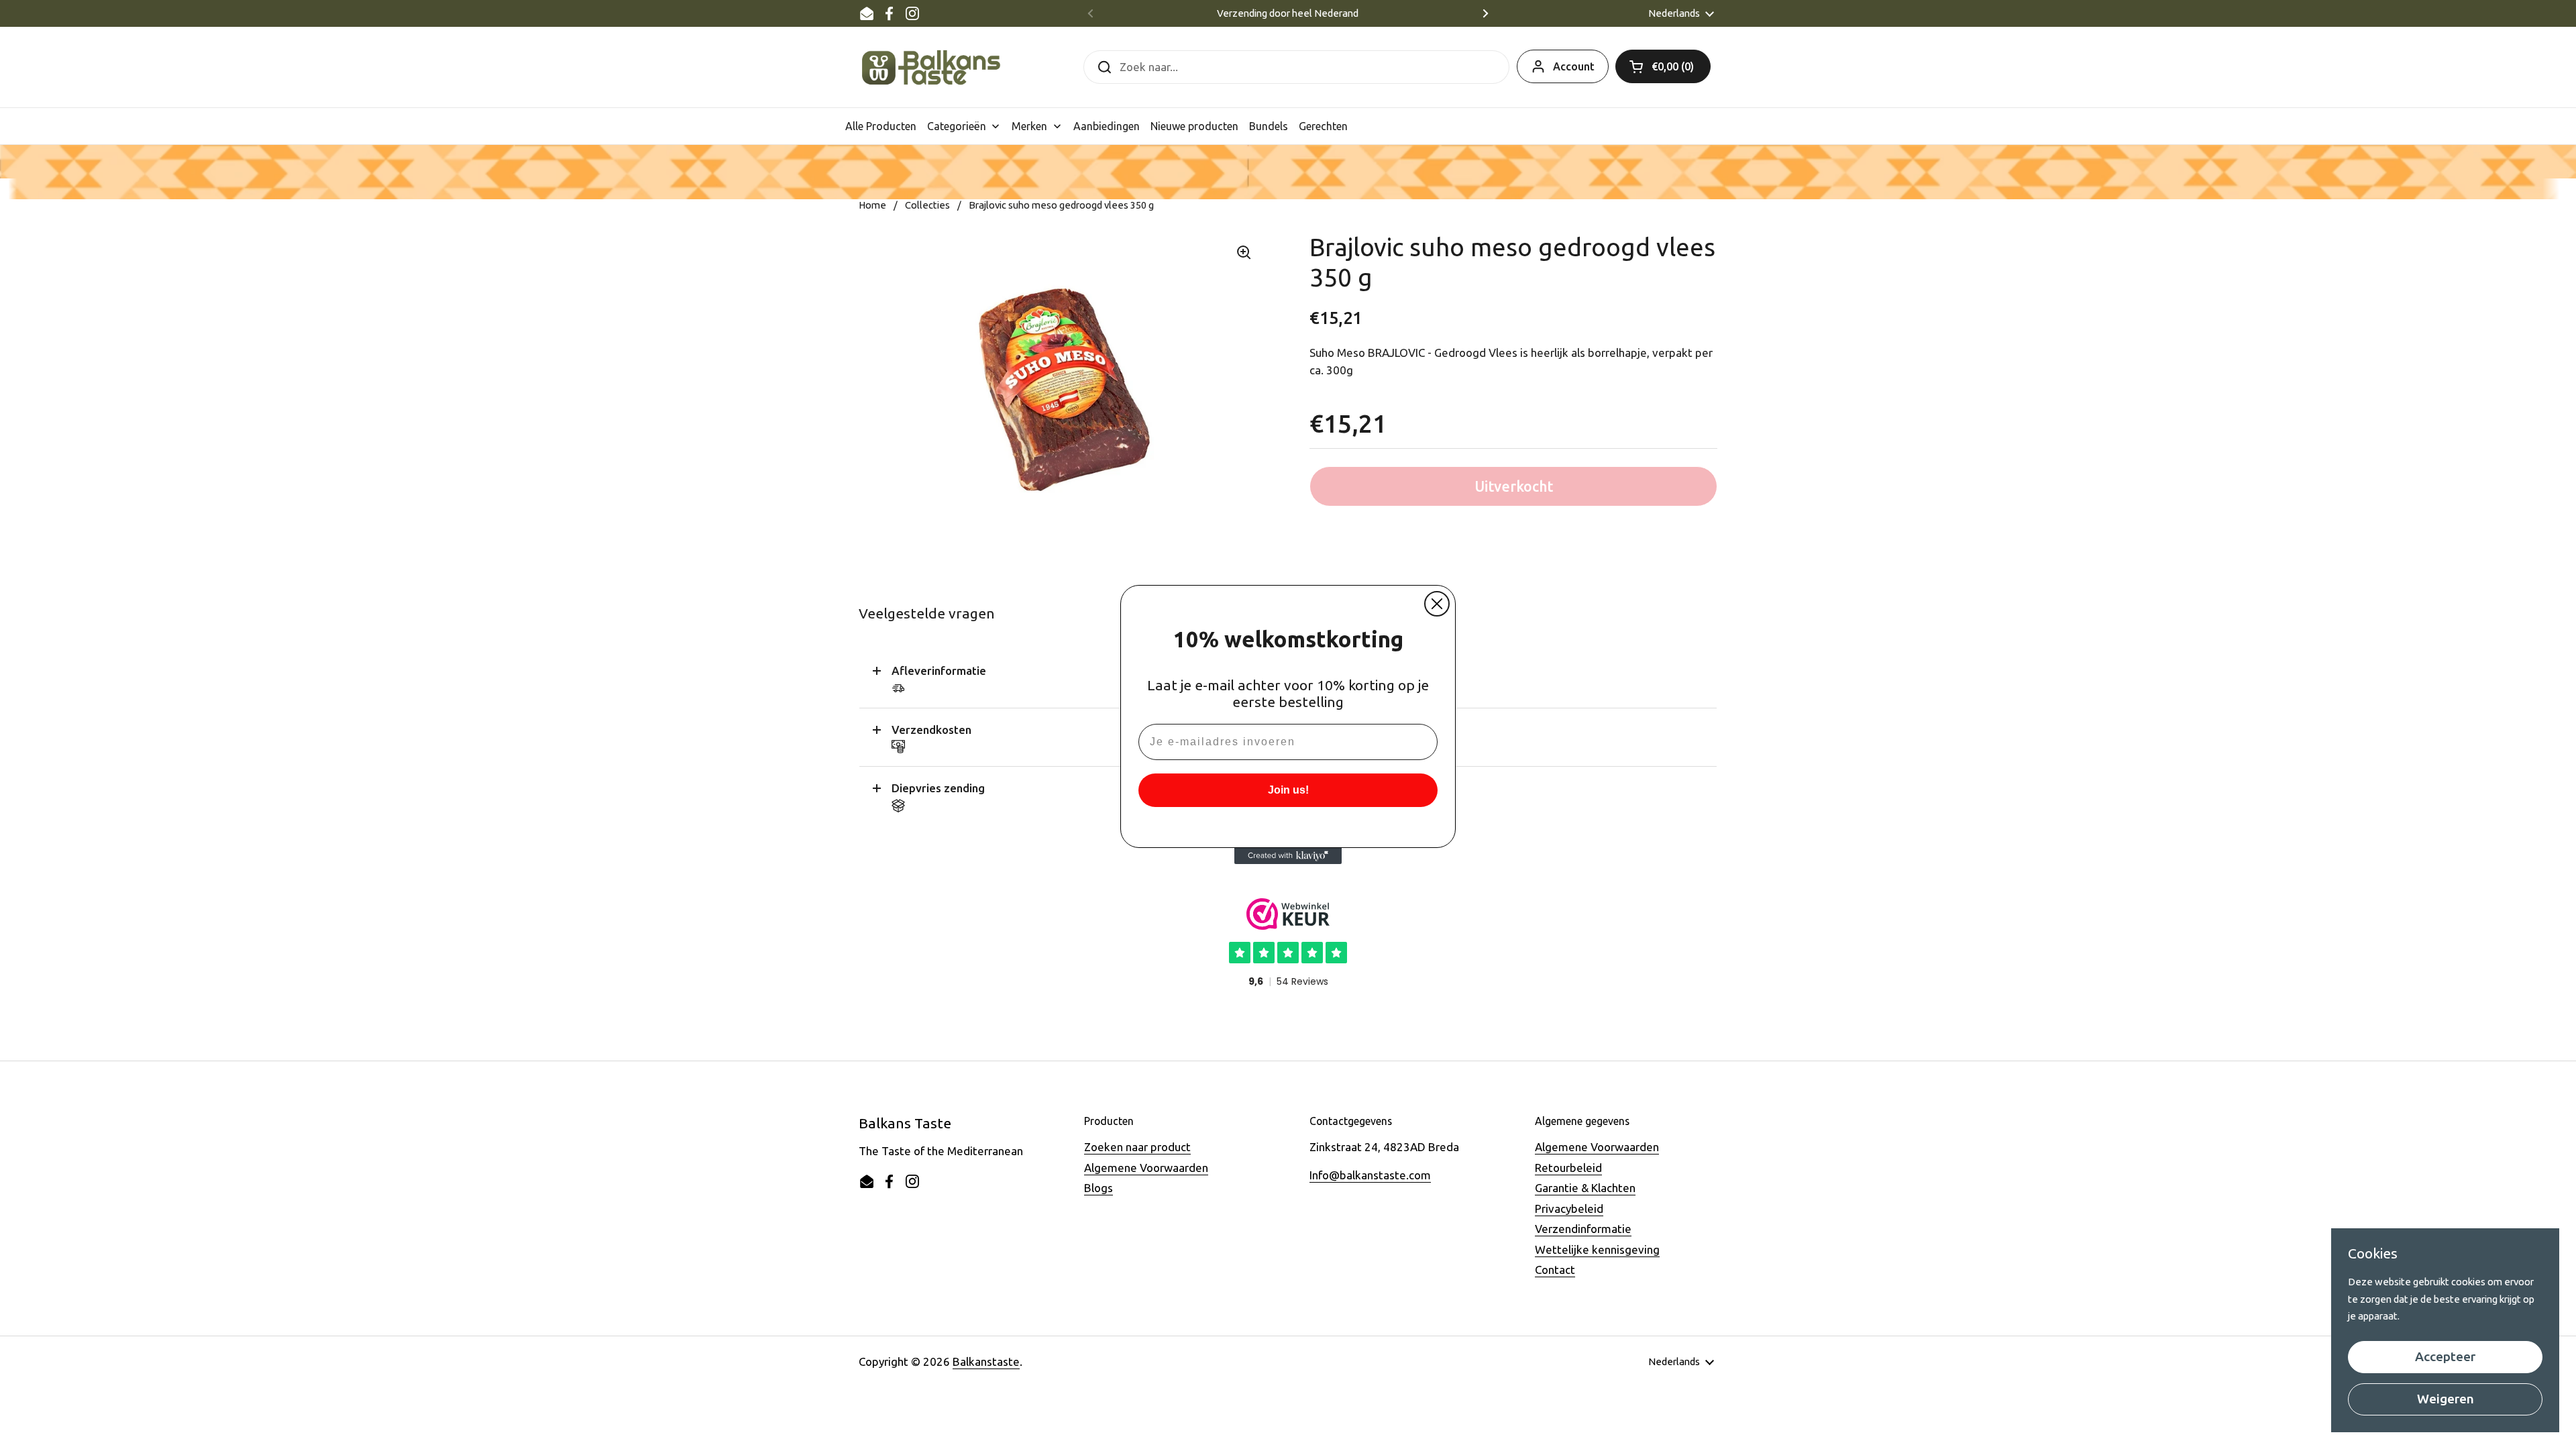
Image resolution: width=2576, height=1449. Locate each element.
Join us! (1288, 790)
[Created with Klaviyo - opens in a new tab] (1288, 856)
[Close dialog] (1437, 604)
